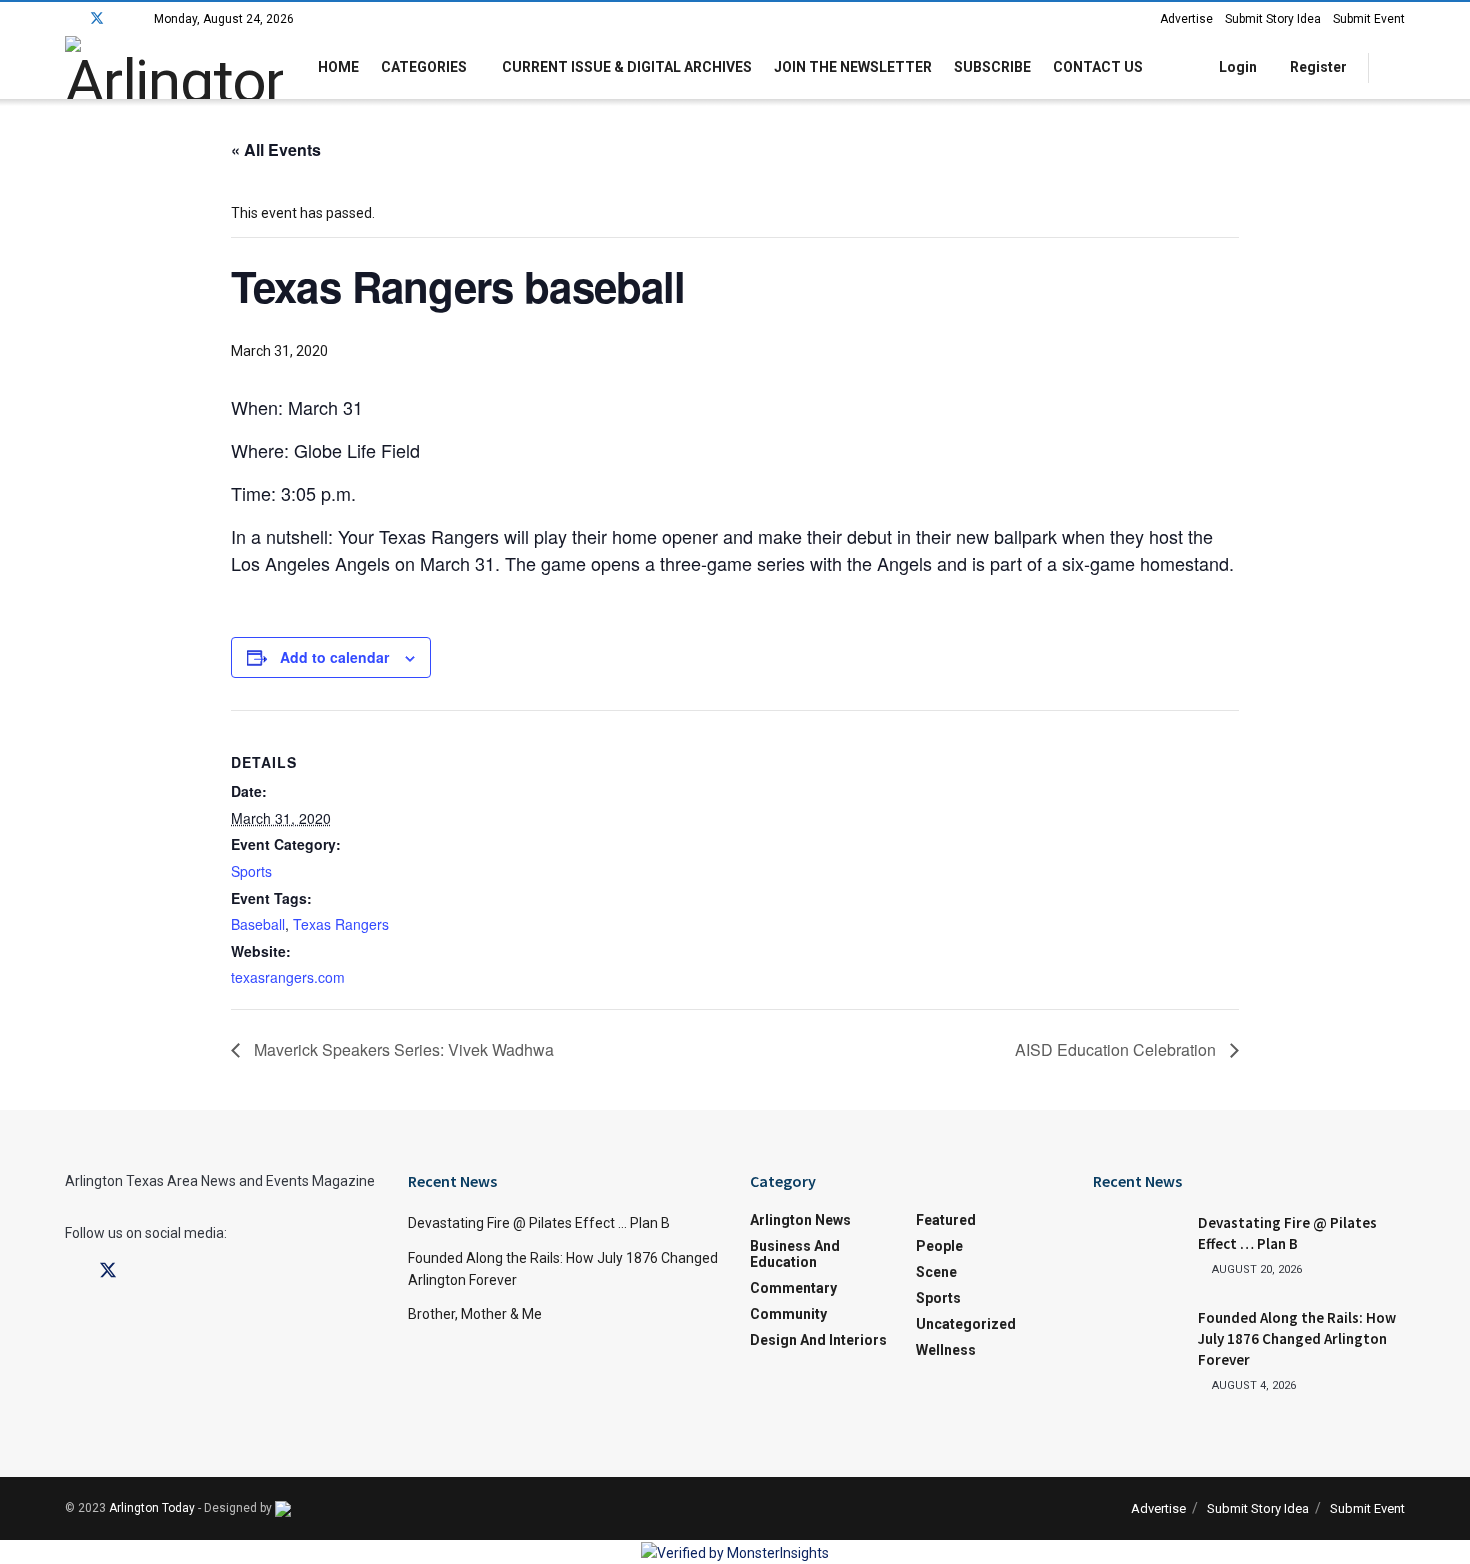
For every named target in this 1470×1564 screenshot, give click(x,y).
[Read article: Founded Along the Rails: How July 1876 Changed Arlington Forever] (1138, 1339)
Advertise (1186, 19)
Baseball (258, 924)
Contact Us (1098, 67)
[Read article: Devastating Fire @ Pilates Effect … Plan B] (1138, 1244)
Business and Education (795, 1254)
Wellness (946, 1350)
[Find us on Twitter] (97, 19)
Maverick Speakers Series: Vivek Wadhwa (402, 1049)
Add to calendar (334, 657)
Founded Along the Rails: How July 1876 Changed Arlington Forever (1297, 1338)
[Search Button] (1397, 67)
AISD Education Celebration (1117, 1049)
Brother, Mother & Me (475, 1314)
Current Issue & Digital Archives (627, 67)
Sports (251, 871)
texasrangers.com (288, 977)
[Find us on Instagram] (123, 19)
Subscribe (992, 67)
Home (338, 67)
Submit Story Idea (1273, 19)
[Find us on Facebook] (70, 19)
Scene (936, 1272)
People (939, 1246)
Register (1317, 67)
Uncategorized (966, 1324)
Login (1236, 67)
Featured (946, 1220)
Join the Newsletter (853, 67)
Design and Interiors (818, 1340)
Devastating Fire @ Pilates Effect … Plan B (539, 1223)
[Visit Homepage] (174, 67)
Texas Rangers (341, 924)
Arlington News (800, 1220)
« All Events (276, 149)
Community (788, 1314)
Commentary (793, 1288)
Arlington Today (152, 1508)
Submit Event (1369, 19)
